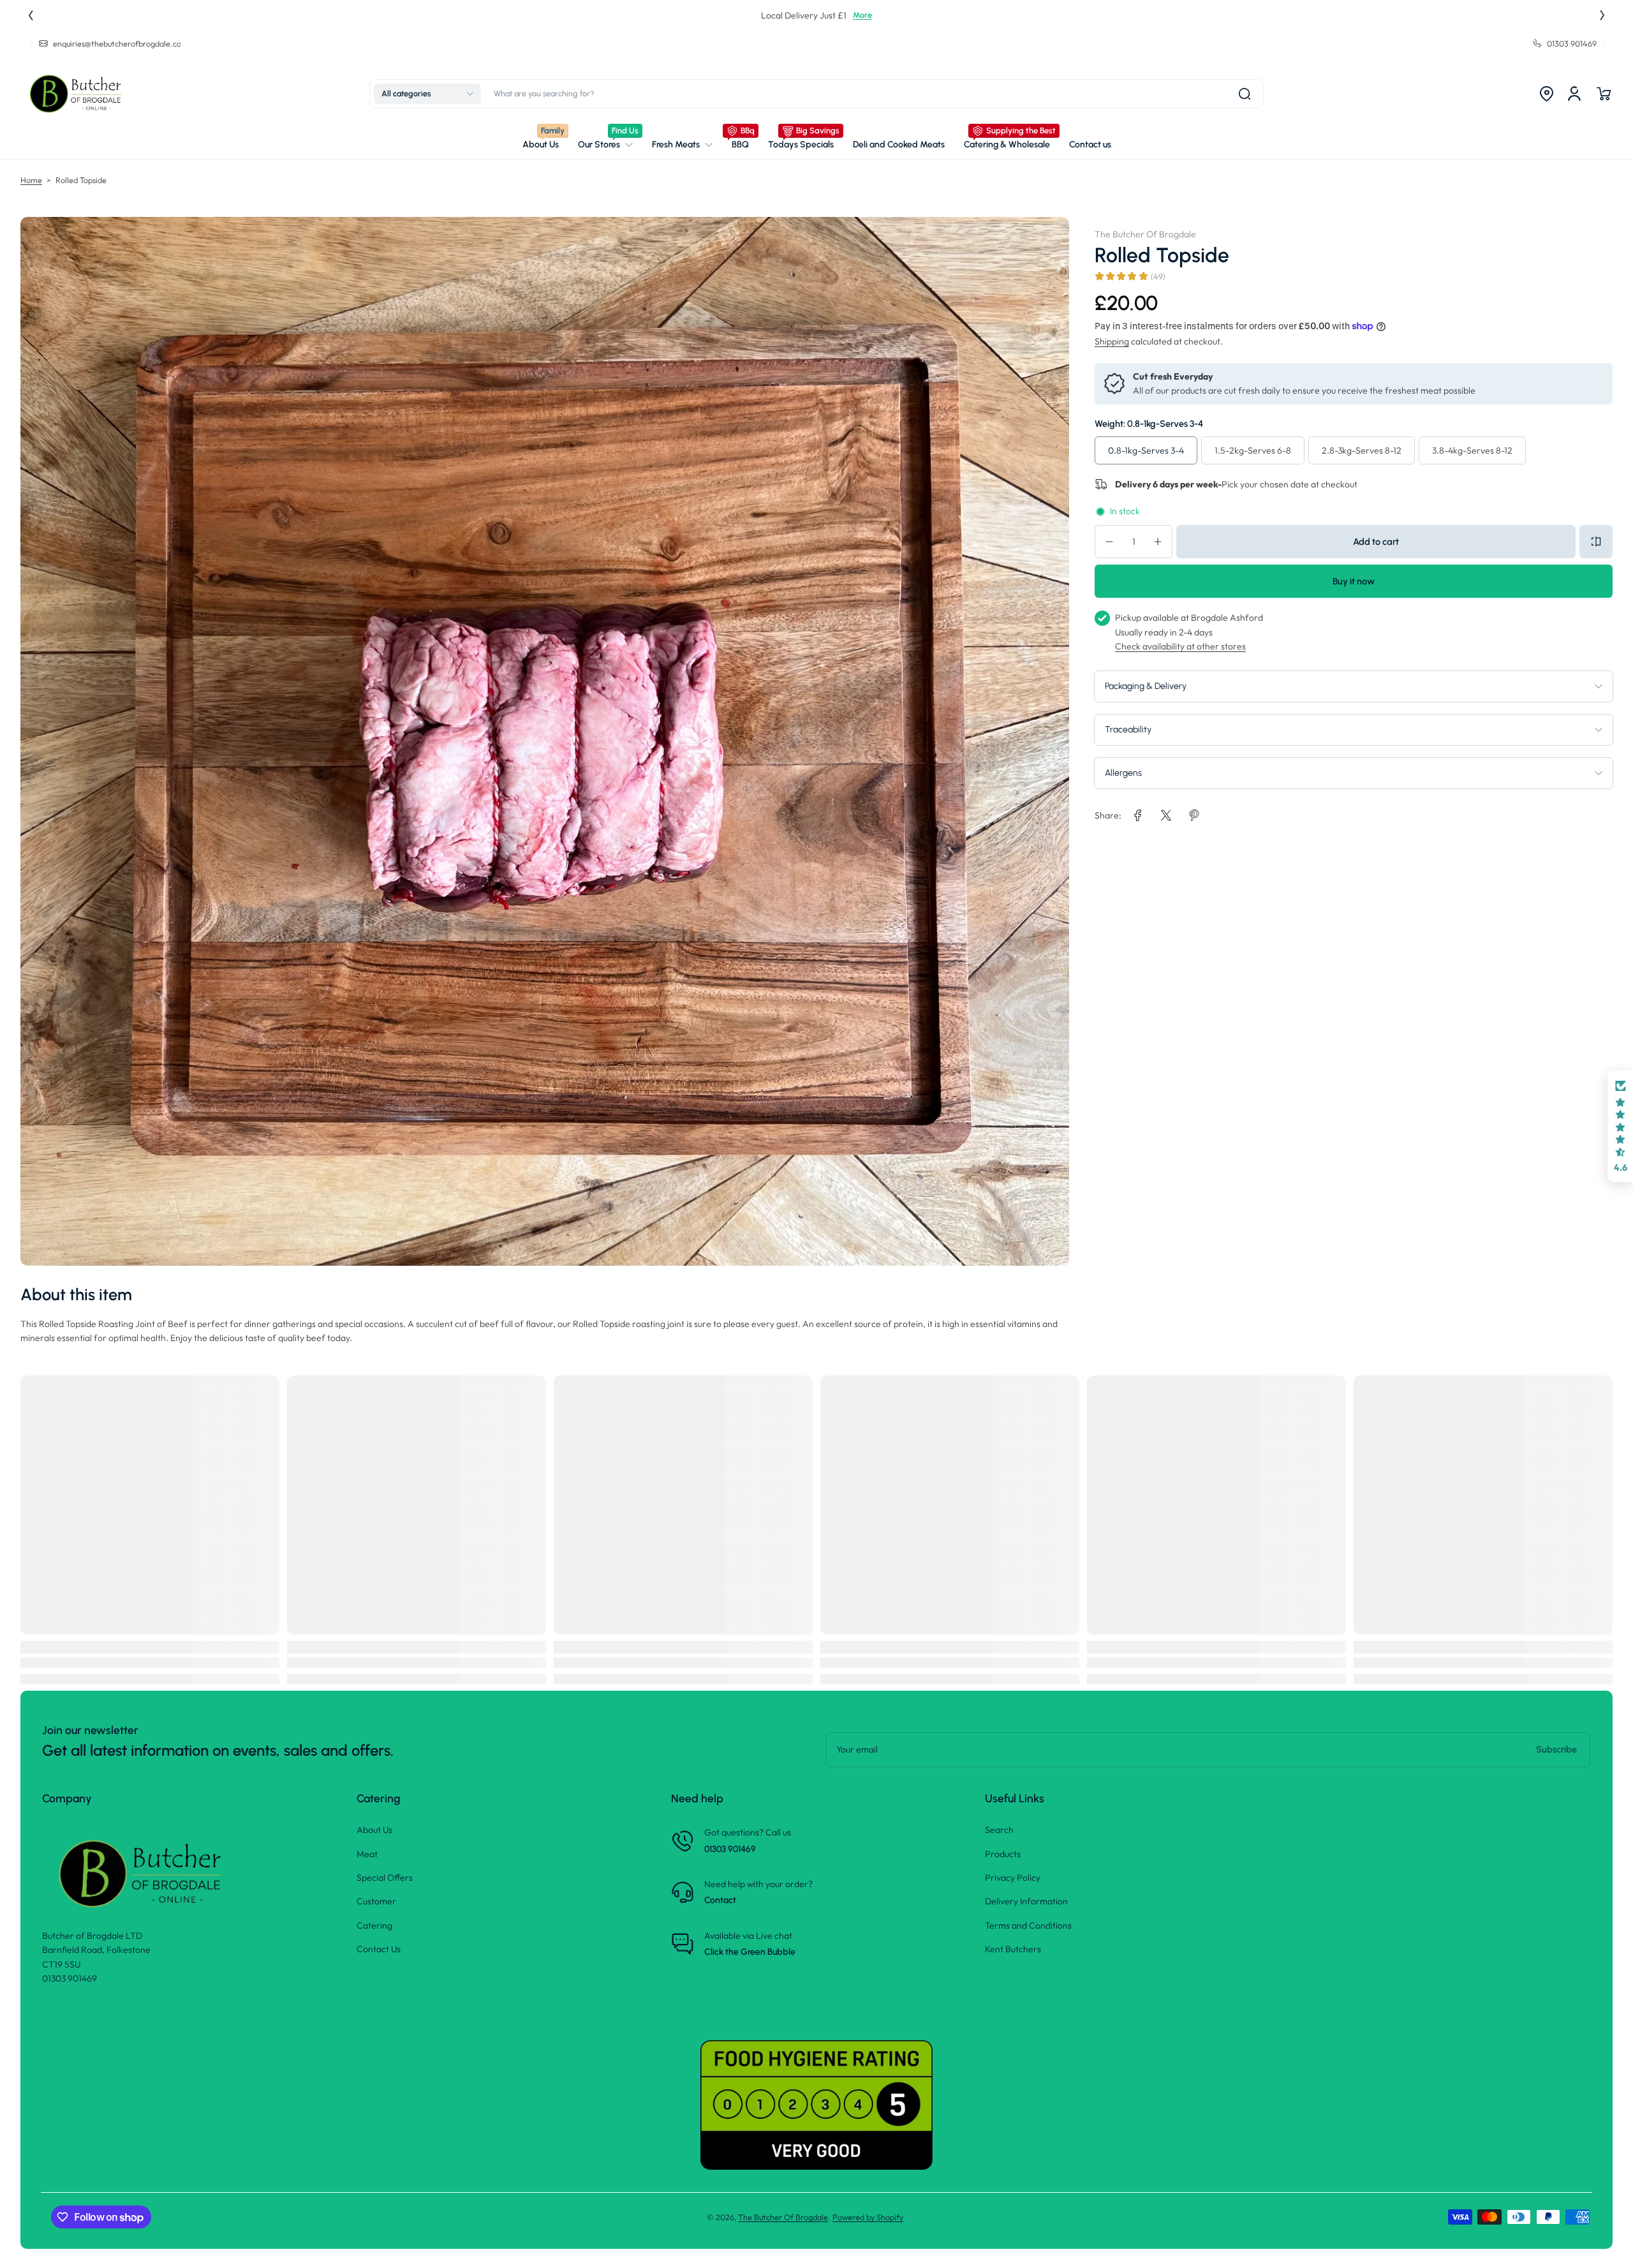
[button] (427, 94)
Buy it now (1354, 581)
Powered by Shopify (868, 2217)
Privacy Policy (1013, 1878)
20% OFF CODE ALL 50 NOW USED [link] (817, 15)
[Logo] (78, 94)
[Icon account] (1574, 94)
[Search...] (1245, 94)
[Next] (1602, 15)
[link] (605, 145)
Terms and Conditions (1028, 1925)
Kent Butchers (1013, 1949)
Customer (376, 1901)
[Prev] (31, 15)
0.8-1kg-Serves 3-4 (1146, 450)
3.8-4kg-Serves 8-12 (1472, 450)
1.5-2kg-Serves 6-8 (1253, 450)
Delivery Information (1026, 1901)
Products (1003, 1854)
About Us (374, 1830)
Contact (720, 1900)
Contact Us (379, 1949)
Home (31, 180)
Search (999, 1830)
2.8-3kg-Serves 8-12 (1362, 450)
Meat (367, 1854)
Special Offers (385, 1878)
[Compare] (1596, 542)
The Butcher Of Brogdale (783, 2217)
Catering (374, 1925)
